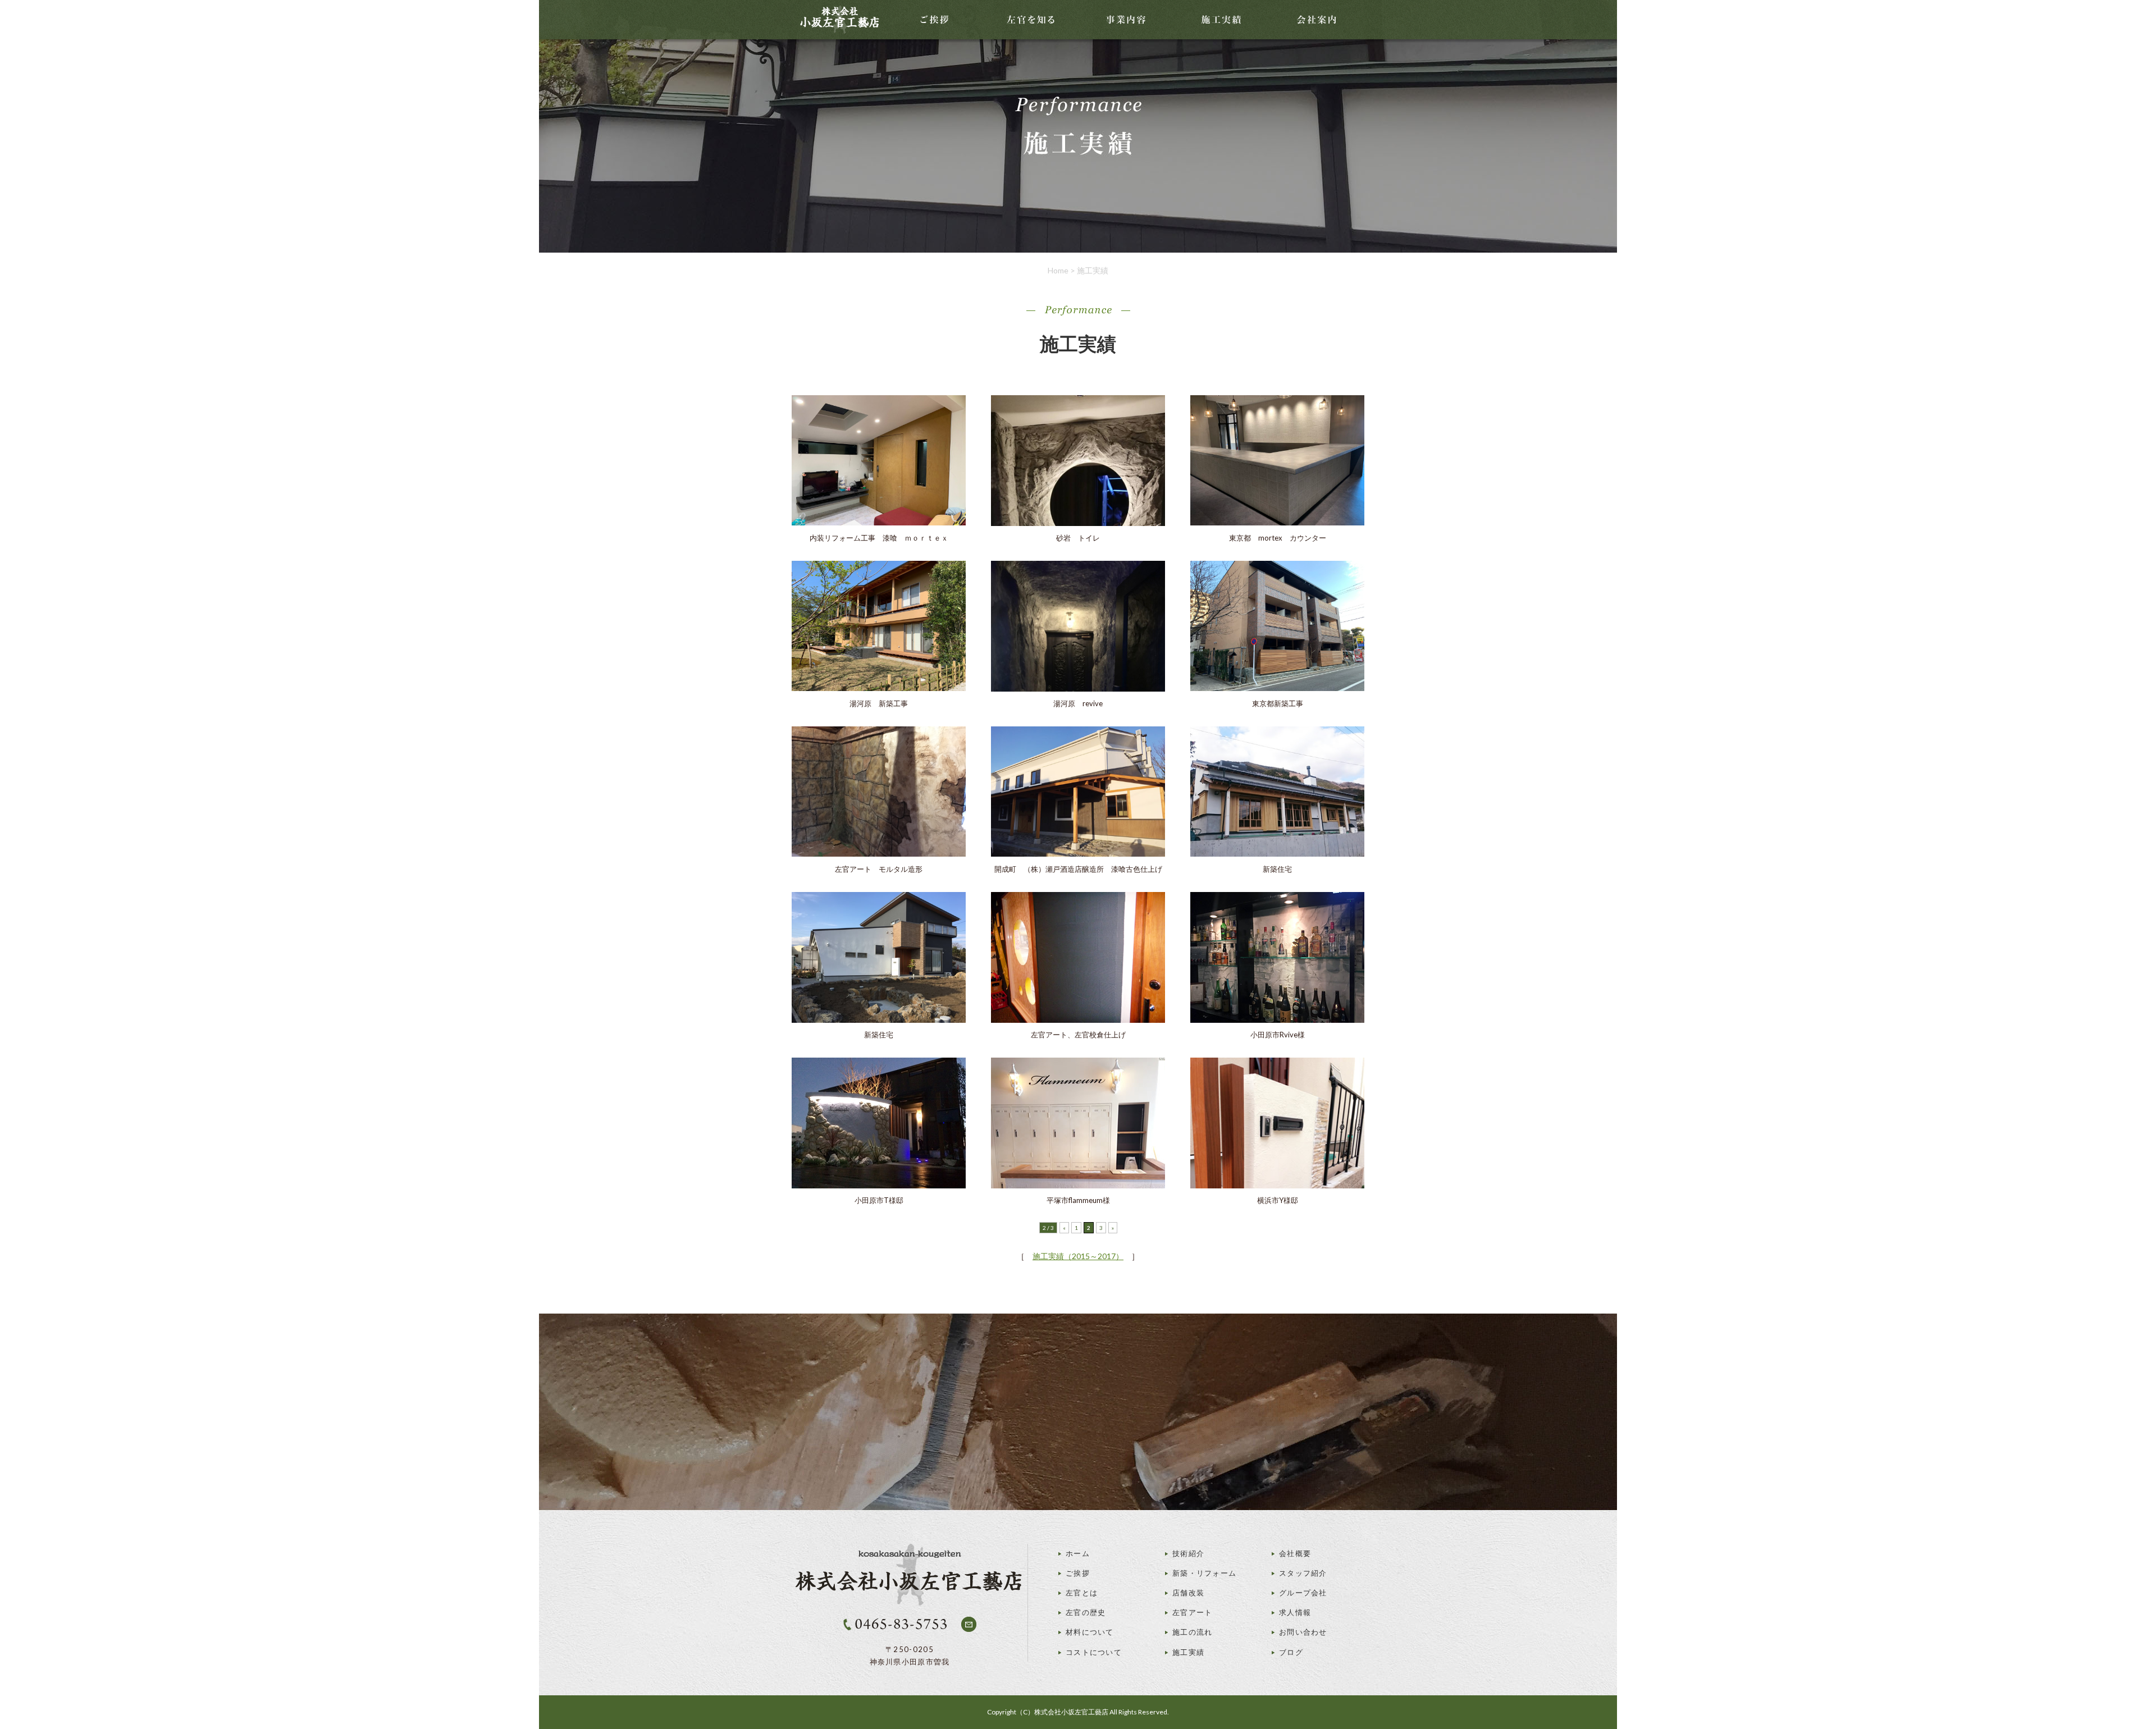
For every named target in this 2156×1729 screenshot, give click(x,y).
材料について (1090, 1632)
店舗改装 (1188, 1593)
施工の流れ (1193, 1632)
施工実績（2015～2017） (1078, 1256)
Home (1058, 270)
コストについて (1094, 1652)
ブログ (1291, 1652)
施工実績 (1188, 1652)
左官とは (1082, 1593)
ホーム (1078, 1553)
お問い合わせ (1303, 1632)
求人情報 (1295, 1612)
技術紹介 (1188, 1553)
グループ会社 (1303, 1593)
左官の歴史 (1086, 1612)
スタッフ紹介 (1303, 1573)
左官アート (1193, 1612)
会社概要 (1295, 1553)
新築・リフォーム (1204, 1573)
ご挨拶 (1078, 1573)
